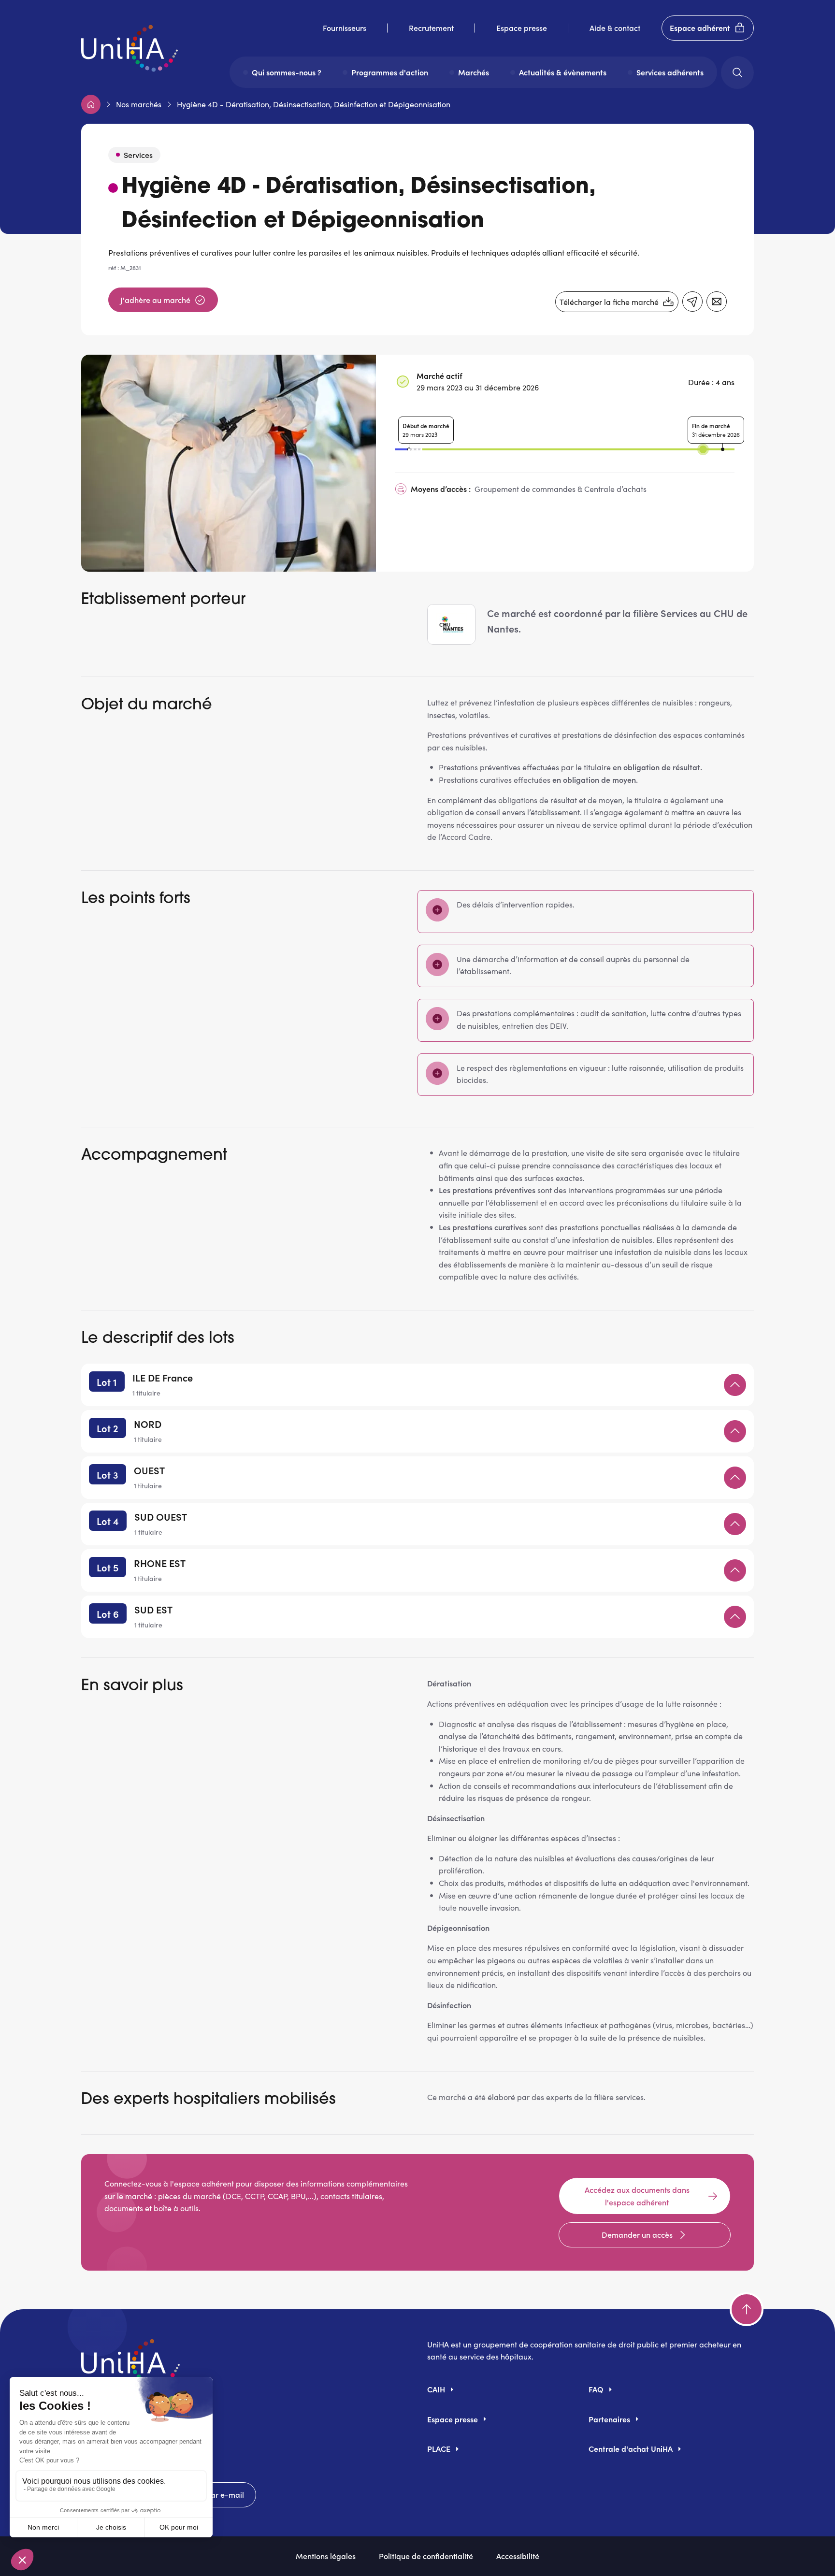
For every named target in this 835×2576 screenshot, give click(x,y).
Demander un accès (637, 2234)
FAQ (596, 2389)
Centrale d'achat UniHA (631, 2448)
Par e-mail (225, 2494)
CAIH (436, 2389)
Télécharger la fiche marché (609, 302)
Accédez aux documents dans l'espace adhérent (637, 2196)
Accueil (91, 104)
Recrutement (431, 28)
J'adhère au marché (155, 300)
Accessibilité (518, 2556)
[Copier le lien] (692, 302)
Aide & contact (615, 28)
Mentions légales (326, 2556)
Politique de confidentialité (426, 2556)
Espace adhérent (700, 28)
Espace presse (522, 28)
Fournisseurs (345, 28)
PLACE (439, 2448)
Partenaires (609, 2419)
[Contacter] (717, 302)
